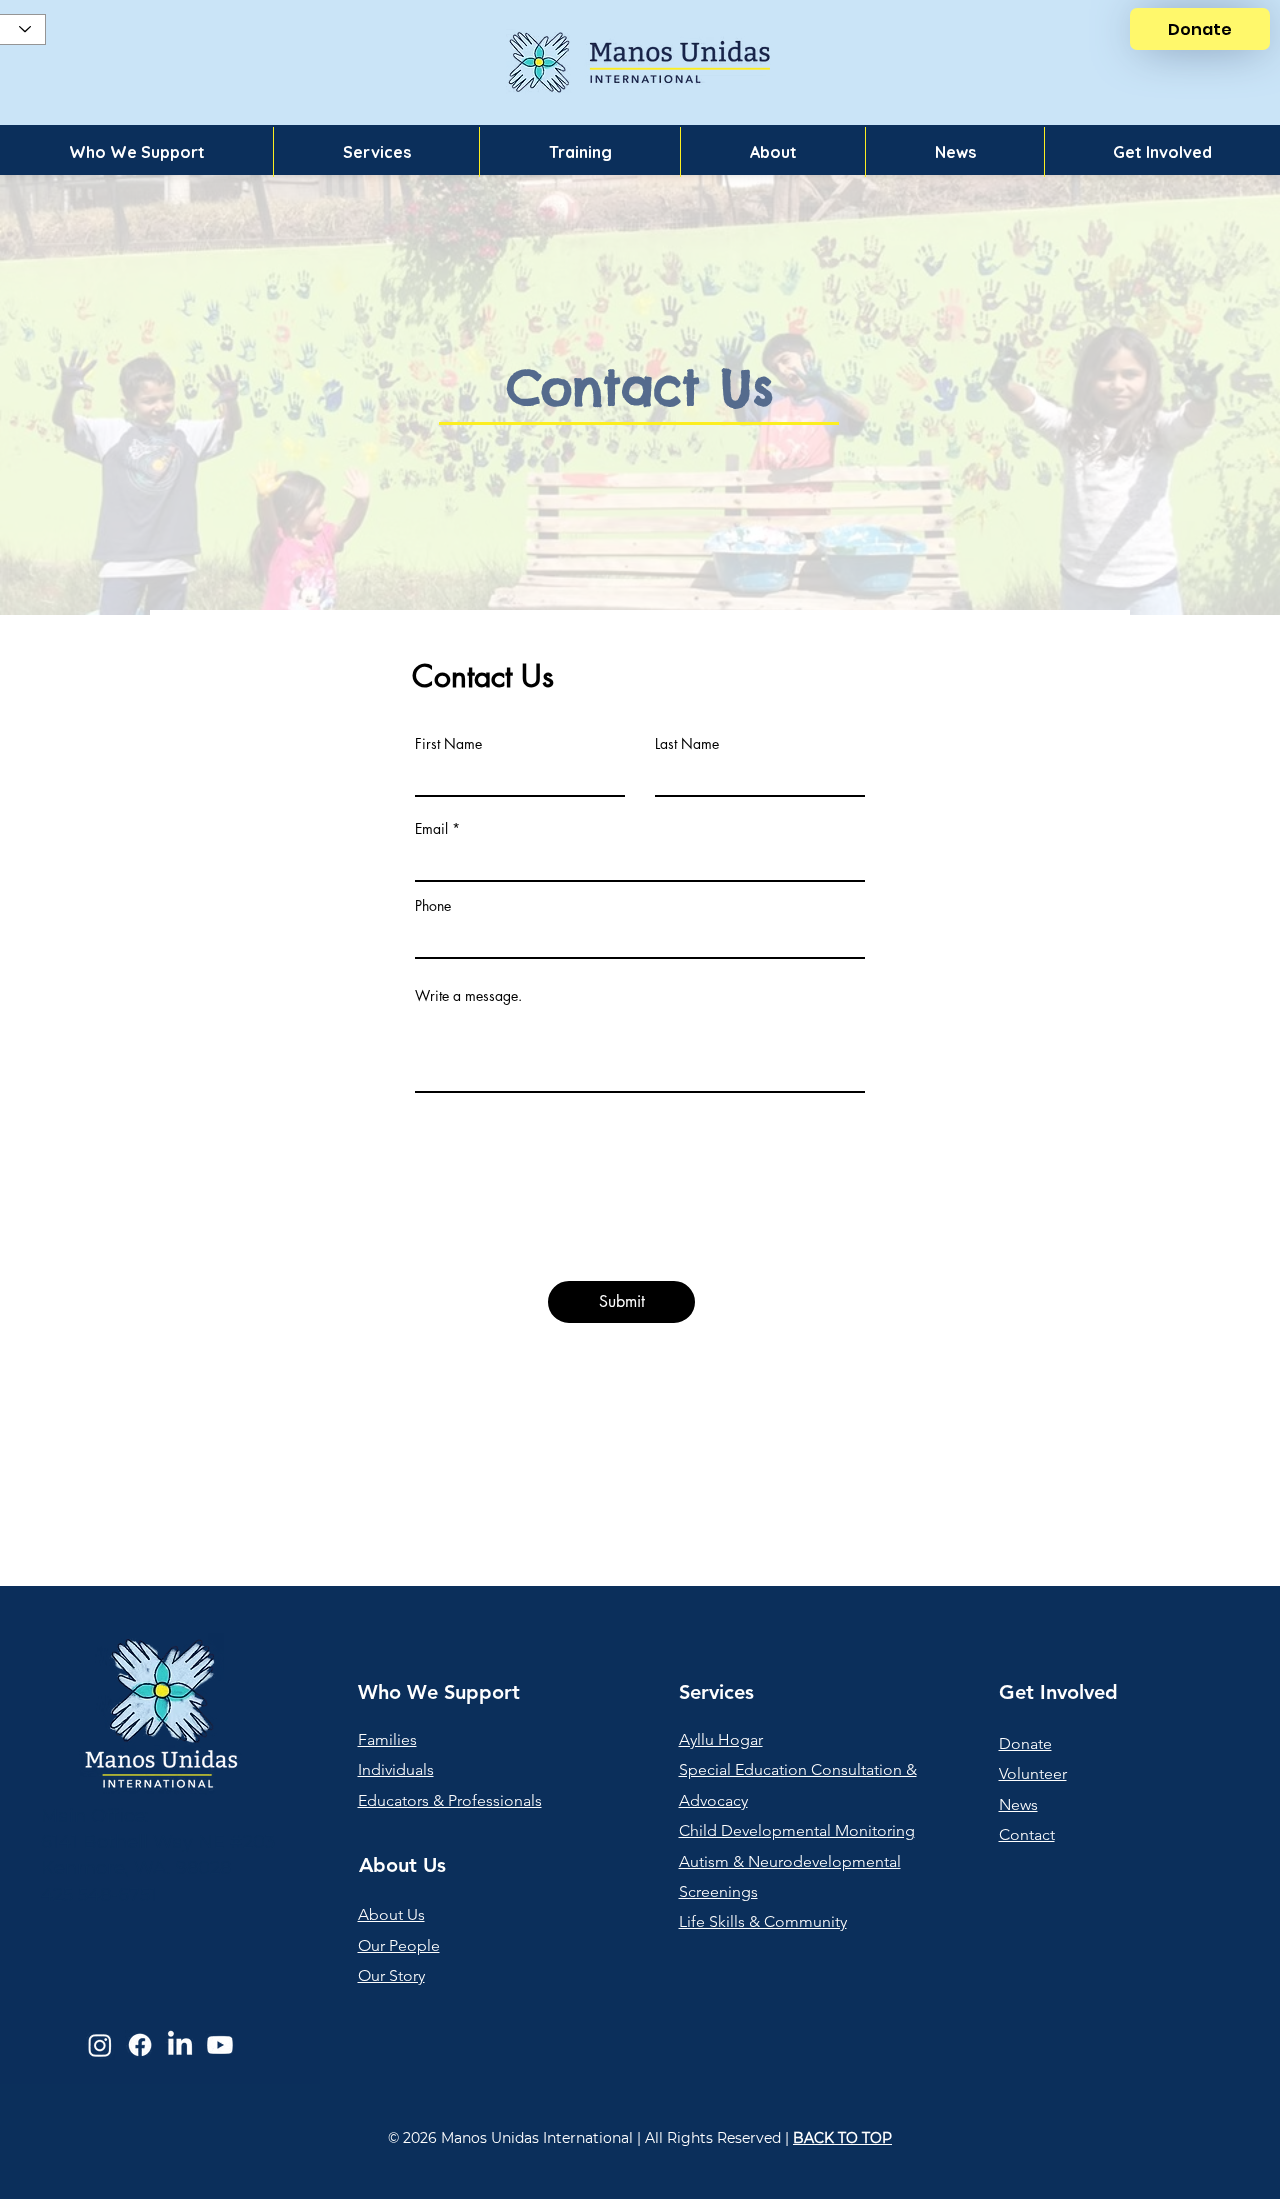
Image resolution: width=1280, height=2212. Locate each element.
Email (431, 829)
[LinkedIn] (180, 2045)
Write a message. (468, 996)
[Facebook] (140, 2045)
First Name (448, 744)
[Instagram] (100, 2045)
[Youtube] (220, 2045)
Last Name (687, 744)
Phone (433, 906)
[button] (136, 152)
